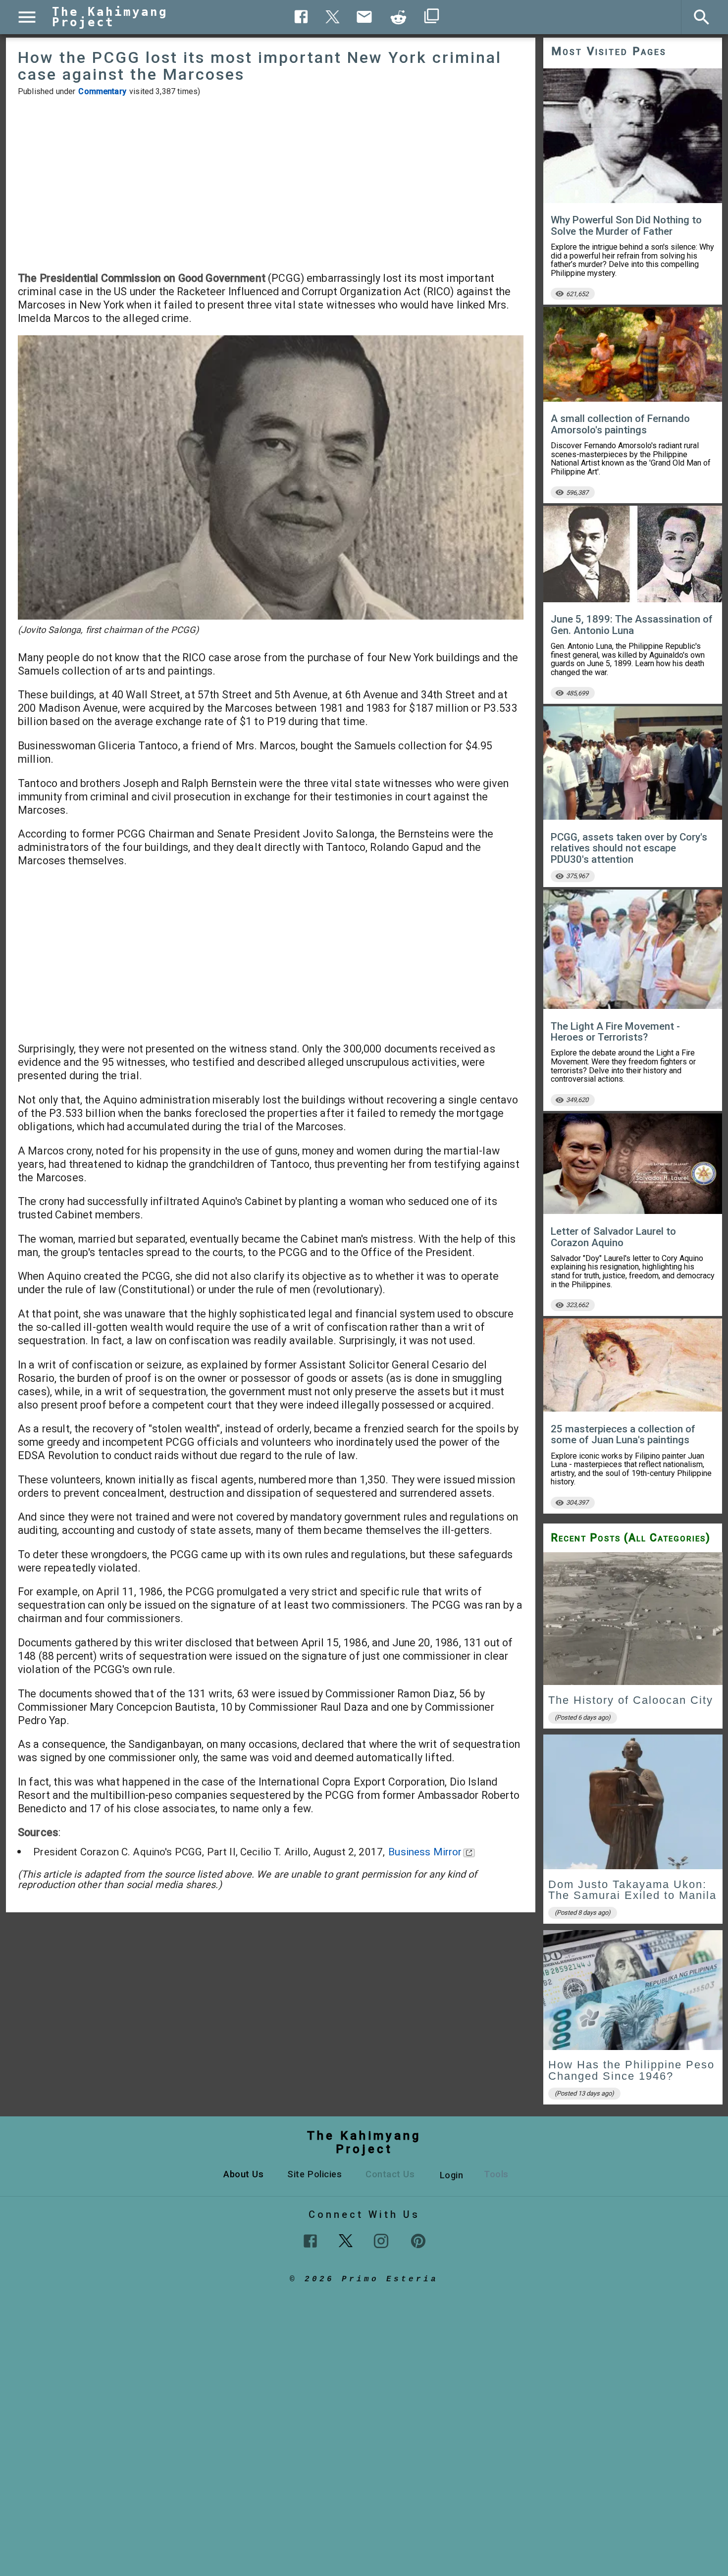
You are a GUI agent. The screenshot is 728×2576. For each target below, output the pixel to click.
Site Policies (314, 2174)
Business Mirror (425, 1852)
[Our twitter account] (346, 2240)
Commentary (102, 91)
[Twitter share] (333, 16)
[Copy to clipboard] (399, 17)
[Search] (702, 17)
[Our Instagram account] (381, 2241)
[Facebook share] (301, 17)
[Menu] (27, 17)
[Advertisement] (271, 184)
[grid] (633, 1831)
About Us (243, 2174)
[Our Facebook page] (310, 2241)
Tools (496, 2174)
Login (452, 2175)
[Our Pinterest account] (418, 2241)
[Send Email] (364, 17)
